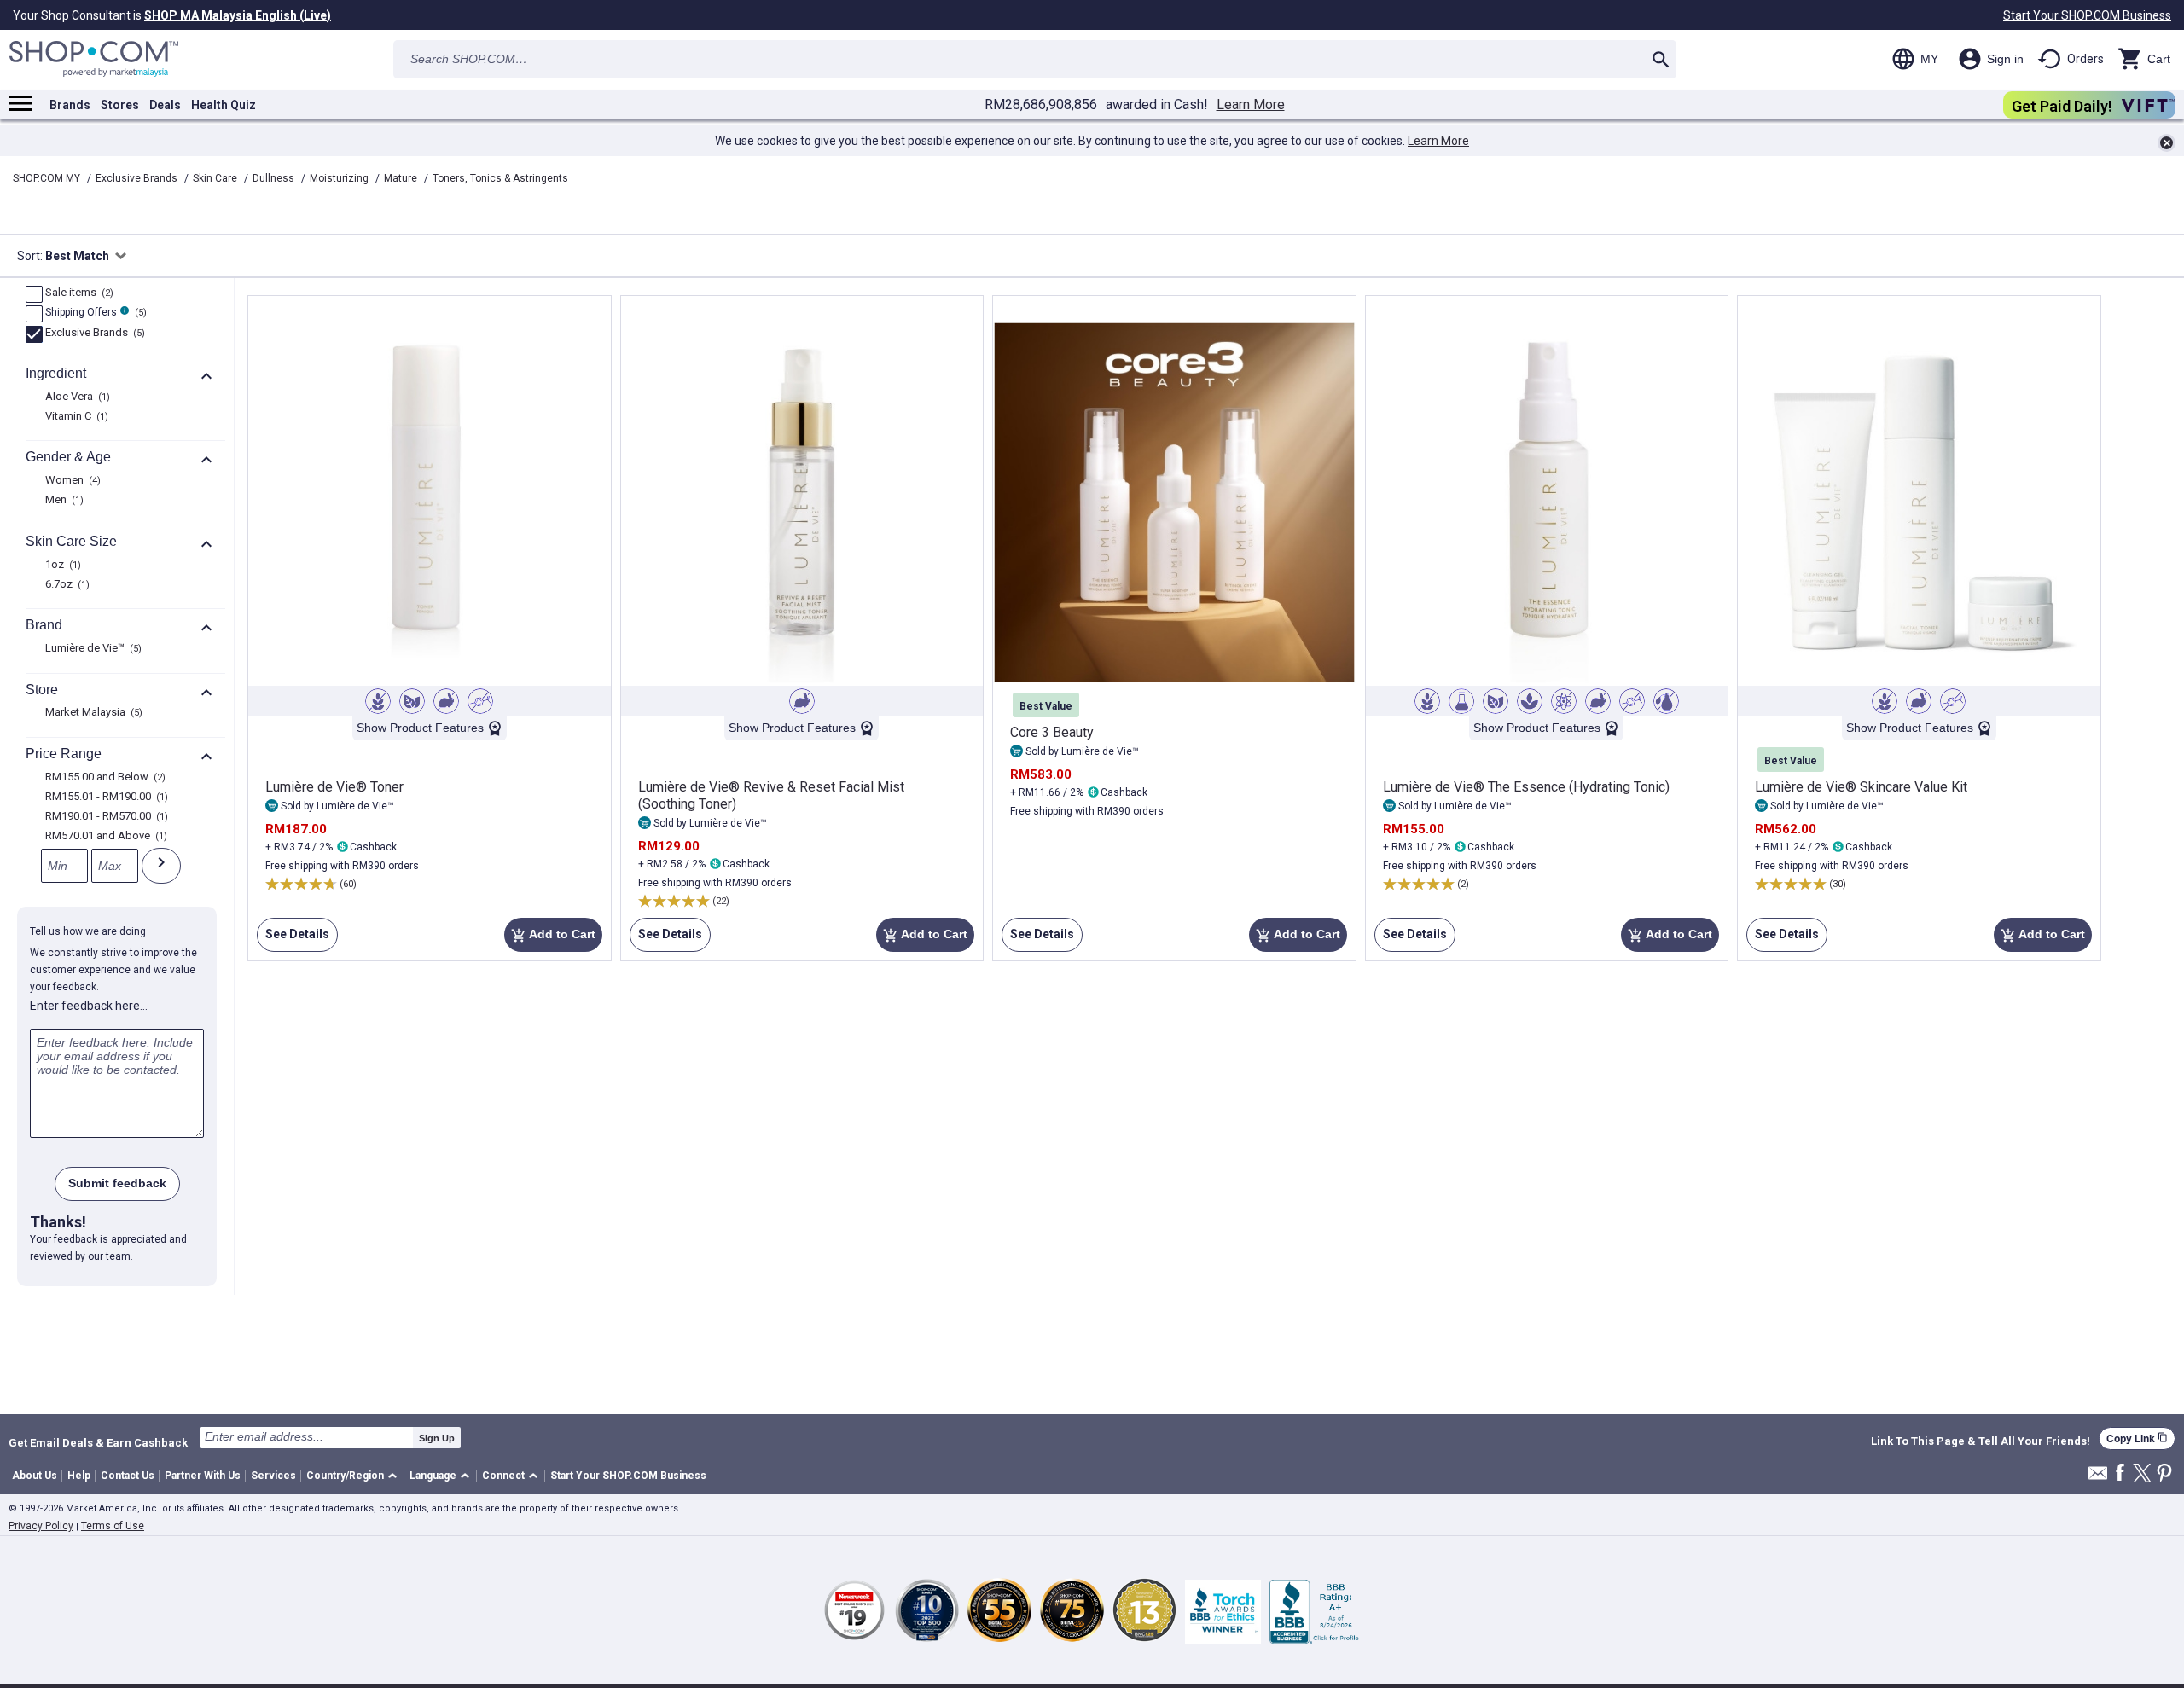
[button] (354, 1477)
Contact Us (128, 1476)
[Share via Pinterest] (2164, 1474)
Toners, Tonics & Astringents (500, 178)
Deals (165, 105)
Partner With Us (203, 1476)
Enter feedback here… (89, 1006)
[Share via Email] (2098, 1478)
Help (79, 1476)
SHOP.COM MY (48, 178)
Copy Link (2137, 1439)
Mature (402, 178)
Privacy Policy (41, 1526)
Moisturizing (340, 178)
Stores (120, 105)
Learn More (1251, 105)
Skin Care (216, 178)
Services (273, 1476)
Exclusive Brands (138, 178)
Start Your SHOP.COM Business (2087, 15)
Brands (70, 105)
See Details (293, 940)
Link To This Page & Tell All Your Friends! (1981, 1441)
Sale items (77, 293)
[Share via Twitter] (2142, 1474)
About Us (35, 1476)
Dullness (275, 178)
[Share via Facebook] (2120, 1473)
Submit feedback (117, 1183)
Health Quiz (224, 105)
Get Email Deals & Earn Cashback (98, 1442)
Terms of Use (113, 1526)
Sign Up (437, 1438)
